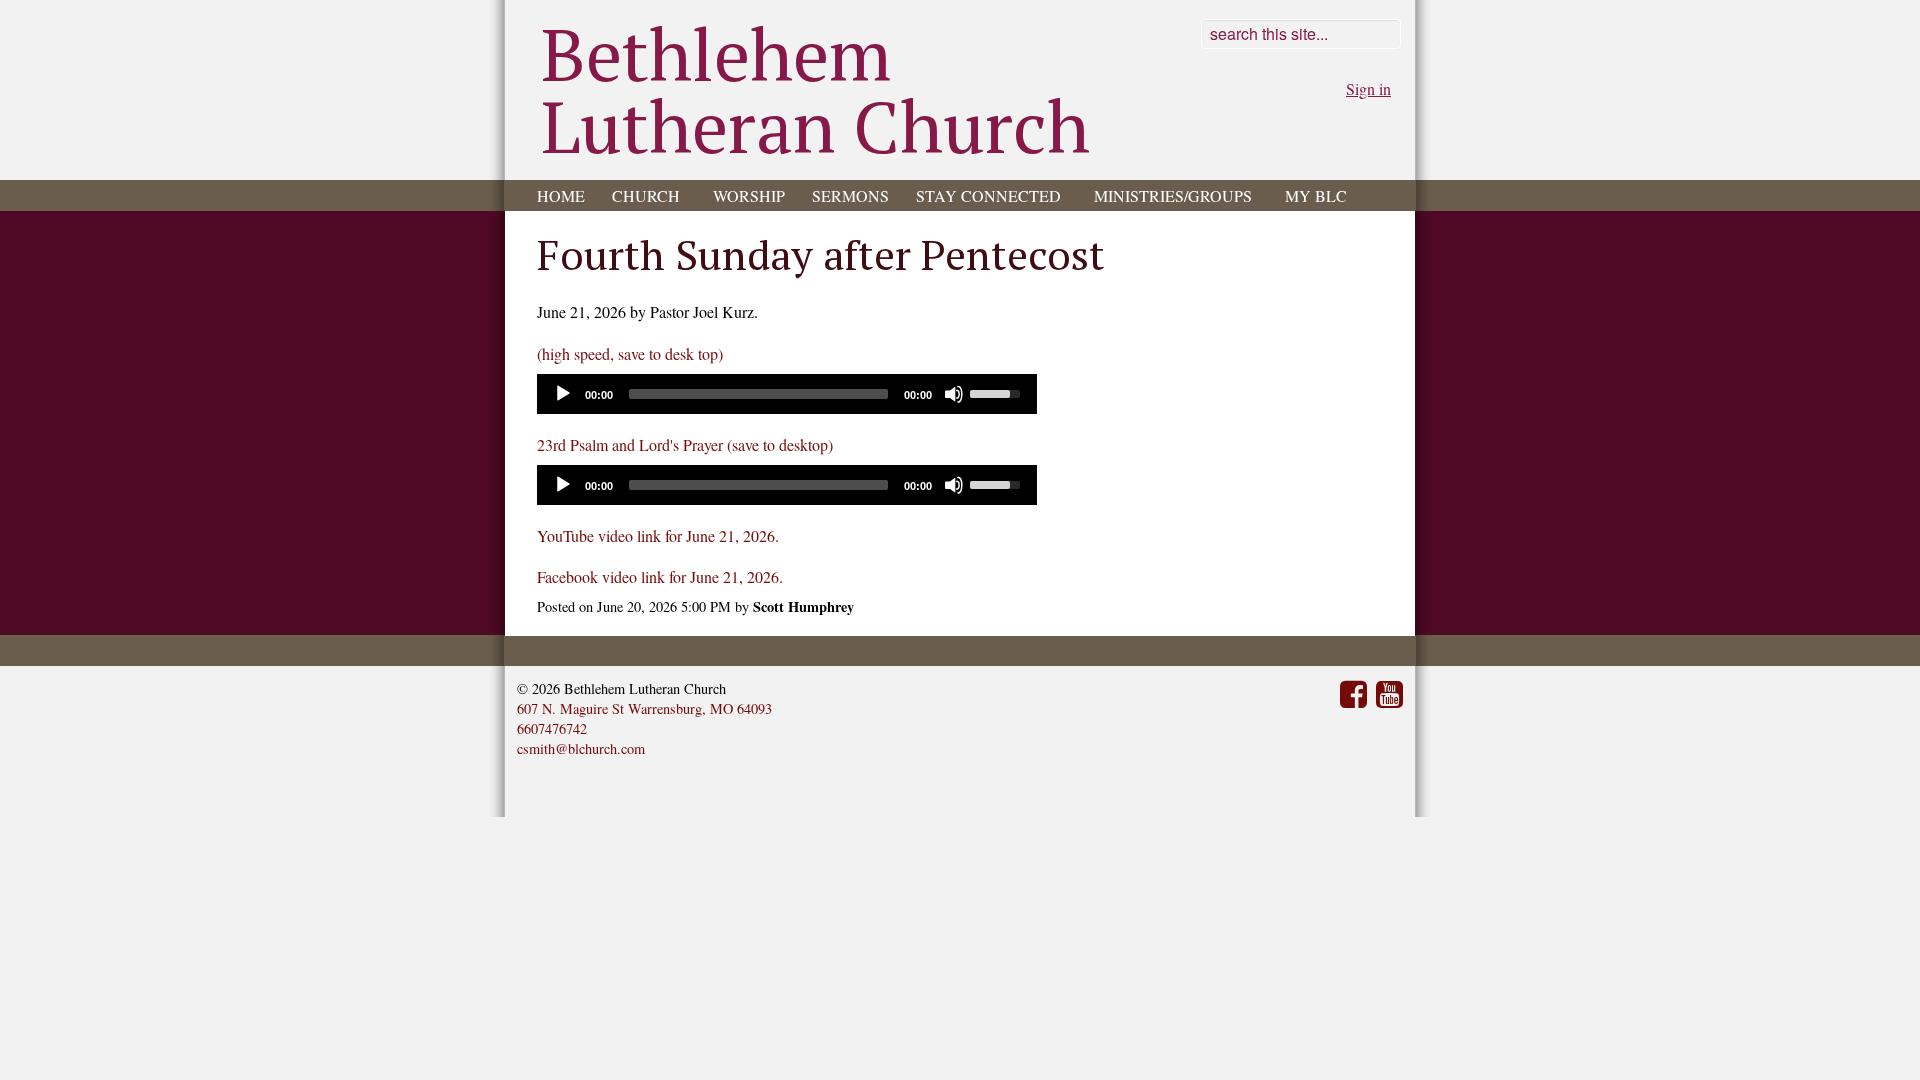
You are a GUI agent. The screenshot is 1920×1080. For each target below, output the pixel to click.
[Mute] (954, 394)
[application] (787, 394)
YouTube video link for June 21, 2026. (658, 535)
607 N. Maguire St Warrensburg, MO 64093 (644, 708)
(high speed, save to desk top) (630, 353)
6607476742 (552, 728)
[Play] (563, 394)
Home (561, 195)
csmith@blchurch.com (581, 748)
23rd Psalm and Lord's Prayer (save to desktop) (685, 444)
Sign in (1368, 88)
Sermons (850, 195)
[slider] (998, 392)
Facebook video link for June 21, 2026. (660, 576)
